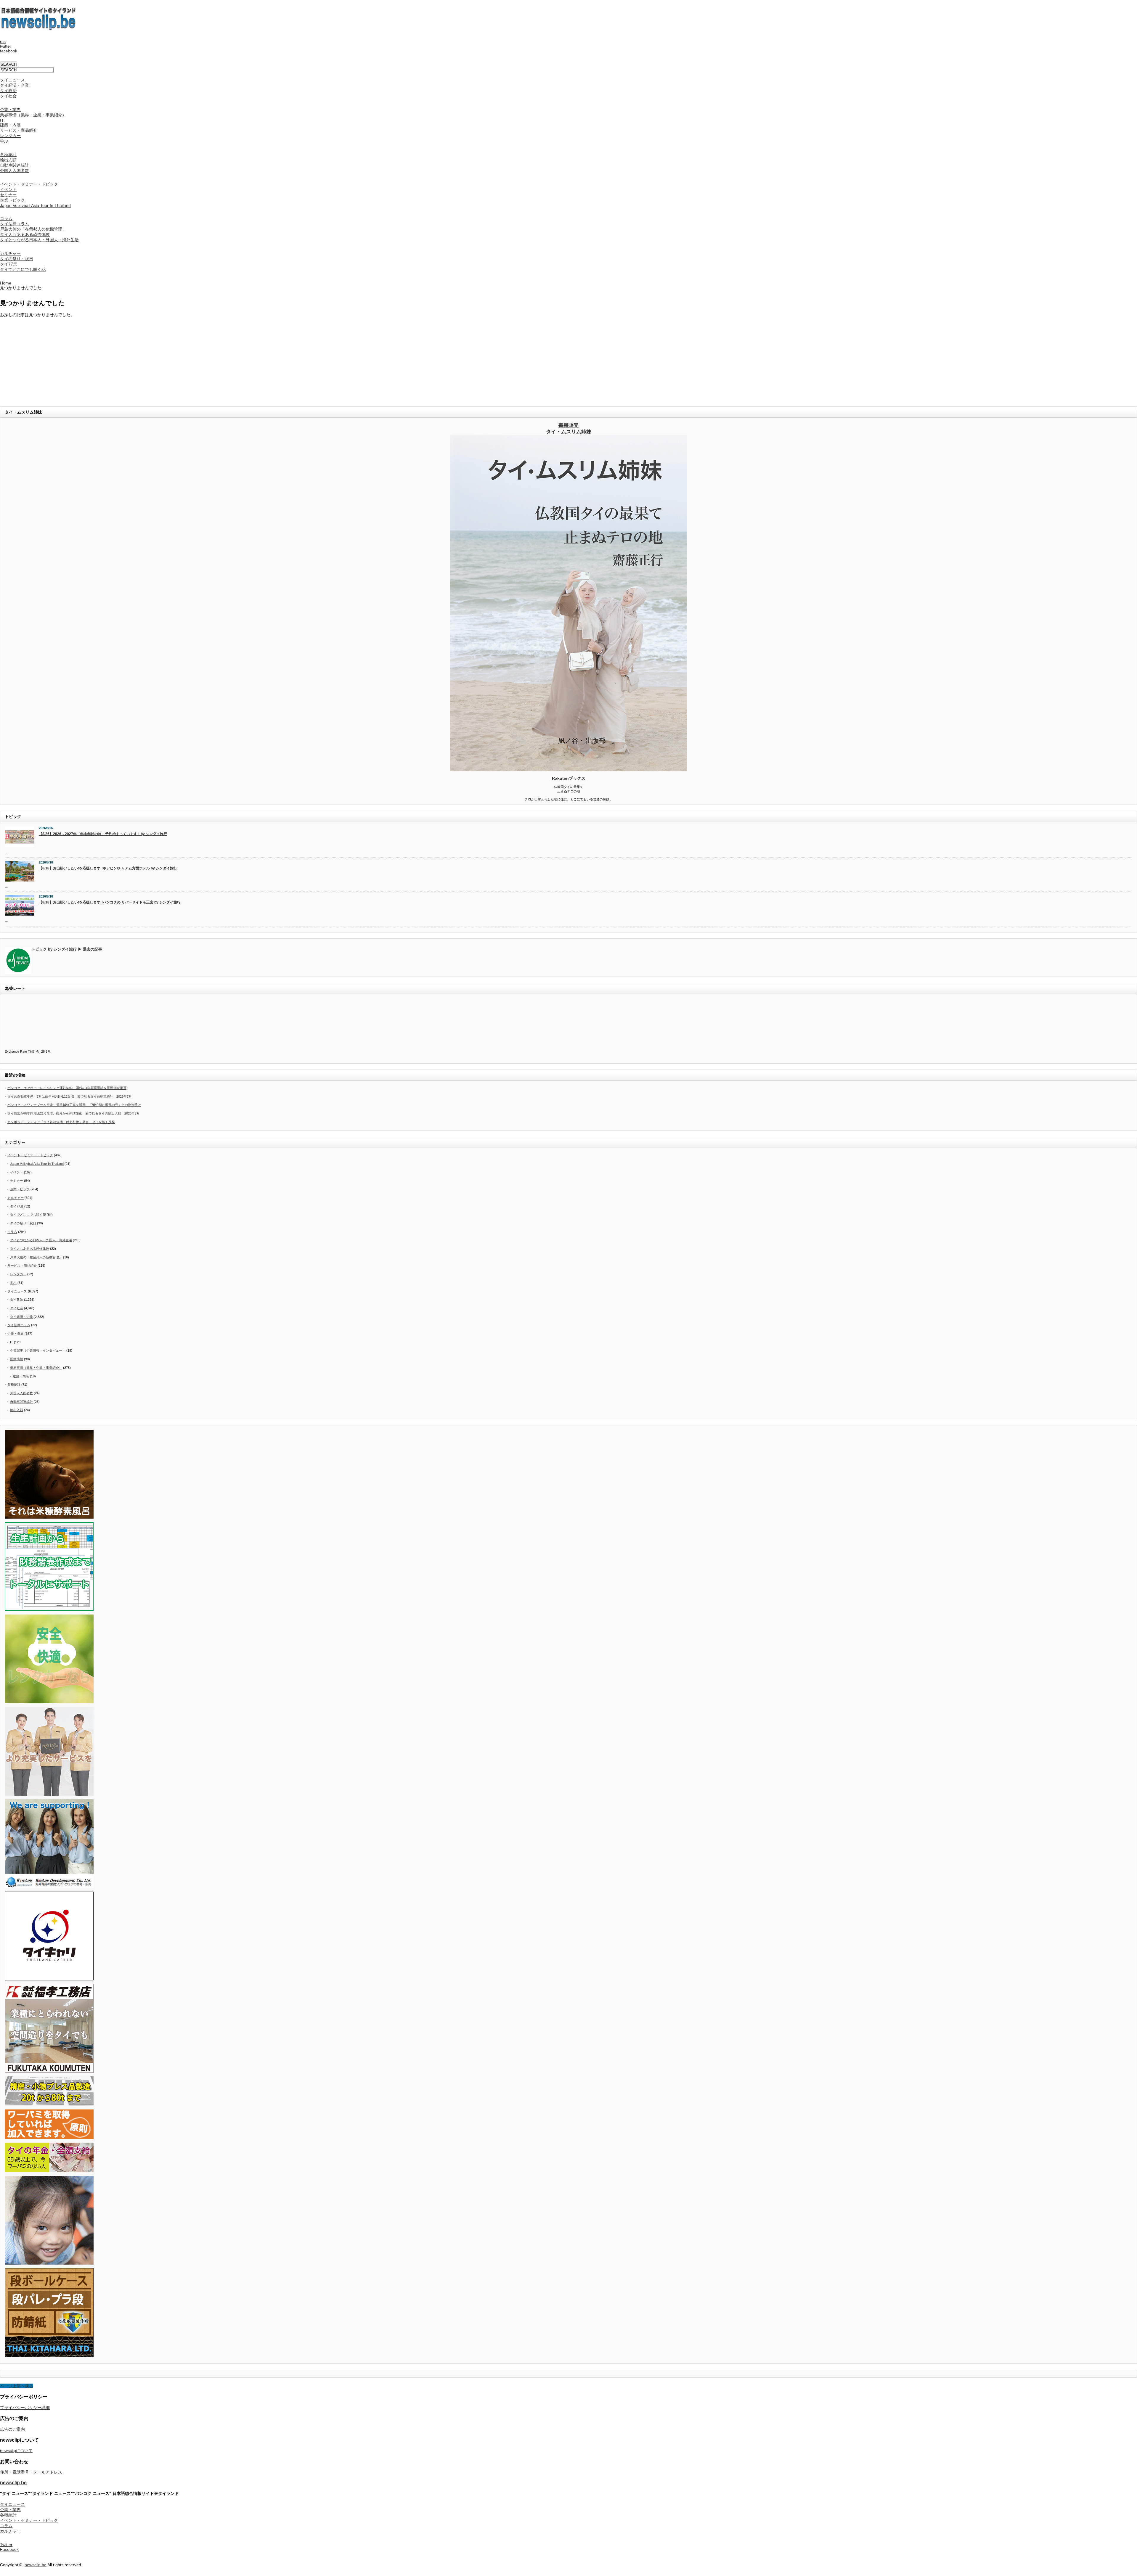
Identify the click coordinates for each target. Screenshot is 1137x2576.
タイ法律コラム (15, 224)
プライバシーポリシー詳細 (25, 2408)
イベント (8, 189)
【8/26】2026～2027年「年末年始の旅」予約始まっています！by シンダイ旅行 (103, 834)
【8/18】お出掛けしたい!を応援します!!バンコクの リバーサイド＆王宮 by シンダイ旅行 (110, 902)
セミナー (8, 195)
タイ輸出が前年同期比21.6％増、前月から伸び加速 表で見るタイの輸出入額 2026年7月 (74, 1113)
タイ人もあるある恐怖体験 (25, 234)
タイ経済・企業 (15, 85)
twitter (6, 46)
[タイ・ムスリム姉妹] (568, 769)
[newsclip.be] (38, 29)
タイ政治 (8, 91)
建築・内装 (10, 125)
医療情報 (17, 1359)
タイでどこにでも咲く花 (23, 269)
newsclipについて (16, 2450)
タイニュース (12, 80)
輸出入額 (8, 160)
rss (3, 41)
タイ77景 (9, 264)
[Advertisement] (178, 359)
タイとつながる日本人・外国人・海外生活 (39, 240)
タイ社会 (8, 96)
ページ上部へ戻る (17, 2386)
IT (2, 120)
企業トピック (12, 200)
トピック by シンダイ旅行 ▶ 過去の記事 (67, 949)
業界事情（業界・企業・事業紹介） (33, 115)
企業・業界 (10, 110)
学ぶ (4, 141)
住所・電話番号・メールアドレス (31, 2472)
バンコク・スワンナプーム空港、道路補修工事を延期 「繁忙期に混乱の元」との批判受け (74, 1105)
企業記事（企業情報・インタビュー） (38, 1350)
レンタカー (10, 136)
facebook (9, 51)
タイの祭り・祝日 (17, 259)
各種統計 (8, 155)
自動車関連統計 (15, 165)
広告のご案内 (12, 2429)
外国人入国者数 (15, 171)
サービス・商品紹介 (19, 130)
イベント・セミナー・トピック (29, 184)
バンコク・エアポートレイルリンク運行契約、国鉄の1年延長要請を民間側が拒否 (67, 1088)
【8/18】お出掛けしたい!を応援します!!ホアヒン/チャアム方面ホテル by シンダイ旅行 (108, 868)
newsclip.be (13, 2482)
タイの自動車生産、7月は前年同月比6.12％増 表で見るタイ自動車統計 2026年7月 (70, 1096)
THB (31, 1051)
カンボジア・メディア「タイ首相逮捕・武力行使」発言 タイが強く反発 (61, 1122)
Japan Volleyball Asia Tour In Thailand (35, 205)
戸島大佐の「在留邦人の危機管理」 (33, 229)
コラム (6, 218)
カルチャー (10, 253)
